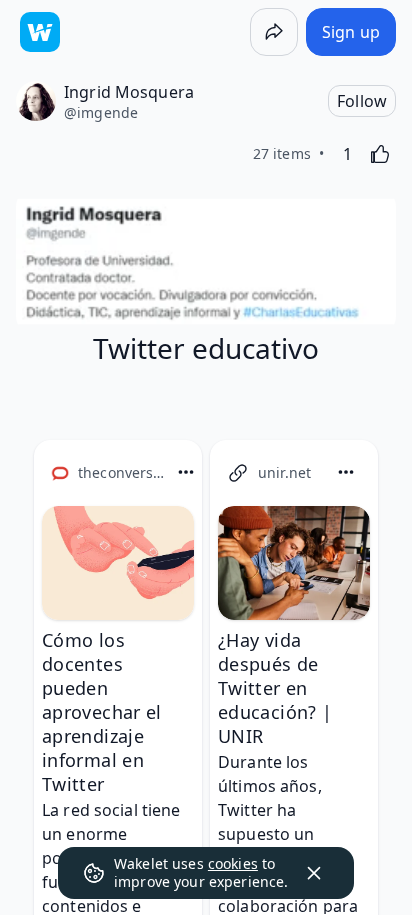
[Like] (380, 154)
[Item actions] (186, 472)
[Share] (274, 32)
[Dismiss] (314, 873)
